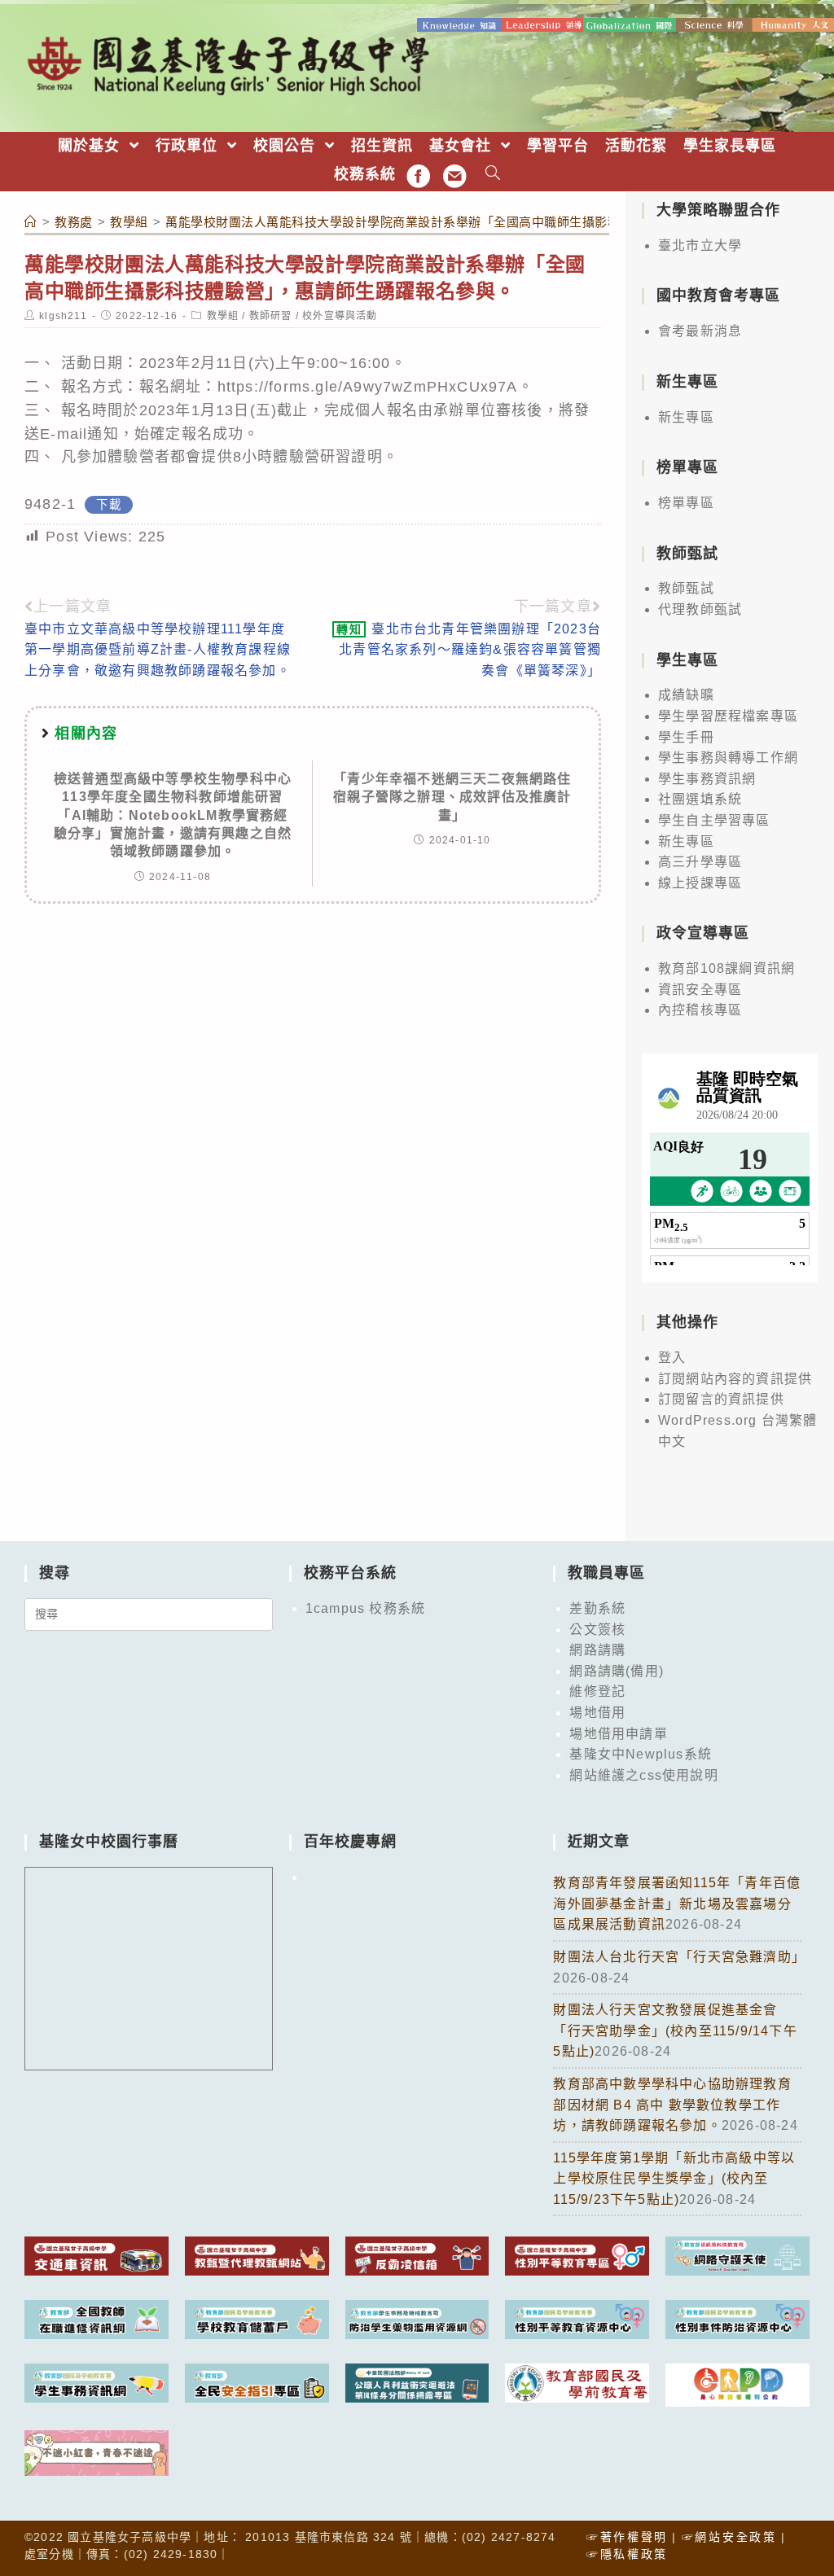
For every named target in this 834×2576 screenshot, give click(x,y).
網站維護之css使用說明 (643, 1775)
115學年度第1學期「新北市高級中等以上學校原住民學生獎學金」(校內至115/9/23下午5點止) (674, 2179)
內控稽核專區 (700, 1010)
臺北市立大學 (700, 245)
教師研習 (271, 316)
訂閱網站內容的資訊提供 (735, 1379)
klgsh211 (63, 316)
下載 (108, 505)
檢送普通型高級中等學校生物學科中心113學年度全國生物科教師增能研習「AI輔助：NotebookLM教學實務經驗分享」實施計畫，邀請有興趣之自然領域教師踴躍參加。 (173, 815)
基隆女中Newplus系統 (641, 1754)
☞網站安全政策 (729, 2537)
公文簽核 (597, 1630)
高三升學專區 (700, 862)
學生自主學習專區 (714, 820)
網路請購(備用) (617, 1671)
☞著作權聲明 (627, 2537)
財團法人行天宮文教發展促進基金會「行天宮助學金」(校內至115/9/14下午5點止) (675, 2031)
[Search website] (493, 175)
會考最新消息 (700, 331)
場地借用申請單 (618, 1734)
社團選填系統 (700, 799)
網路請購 (597, 1650)
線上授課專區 (700, 883)
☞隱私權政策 (627, 2554)
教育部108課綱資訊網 (726, 968)
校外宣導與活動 (340, 316)
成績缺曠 (686, 695)
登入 (672, 1358)
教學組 (223, 316)
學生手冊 (686, 737)
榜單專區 (686, 503)
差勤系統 (597, 1608)
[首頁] (31, 222)
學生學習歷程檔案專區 (728, 716)
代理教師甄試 (700, 609)
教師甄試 (686, 588)
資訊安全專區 (700, 990)
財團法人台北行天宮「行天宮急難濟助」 (679, 1957)
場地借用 (597, 1713)
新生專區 (686, 417)
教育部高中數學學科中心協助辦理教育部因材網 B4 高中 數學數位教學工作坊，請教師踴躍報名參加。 (672, 2105)
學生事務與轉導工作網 (728, 758)
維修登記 (597, 1691)
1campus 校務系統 (365, 1608)
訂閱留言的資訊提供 (721, 1399)
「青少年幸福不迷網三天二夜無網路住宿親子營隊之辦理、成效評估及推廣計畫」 (452, 797)
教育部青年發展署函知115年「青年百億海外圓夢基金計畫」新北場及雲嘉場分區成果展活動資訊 (677, 1904)
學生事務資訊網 (707, 779)
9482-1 (50, 504)
